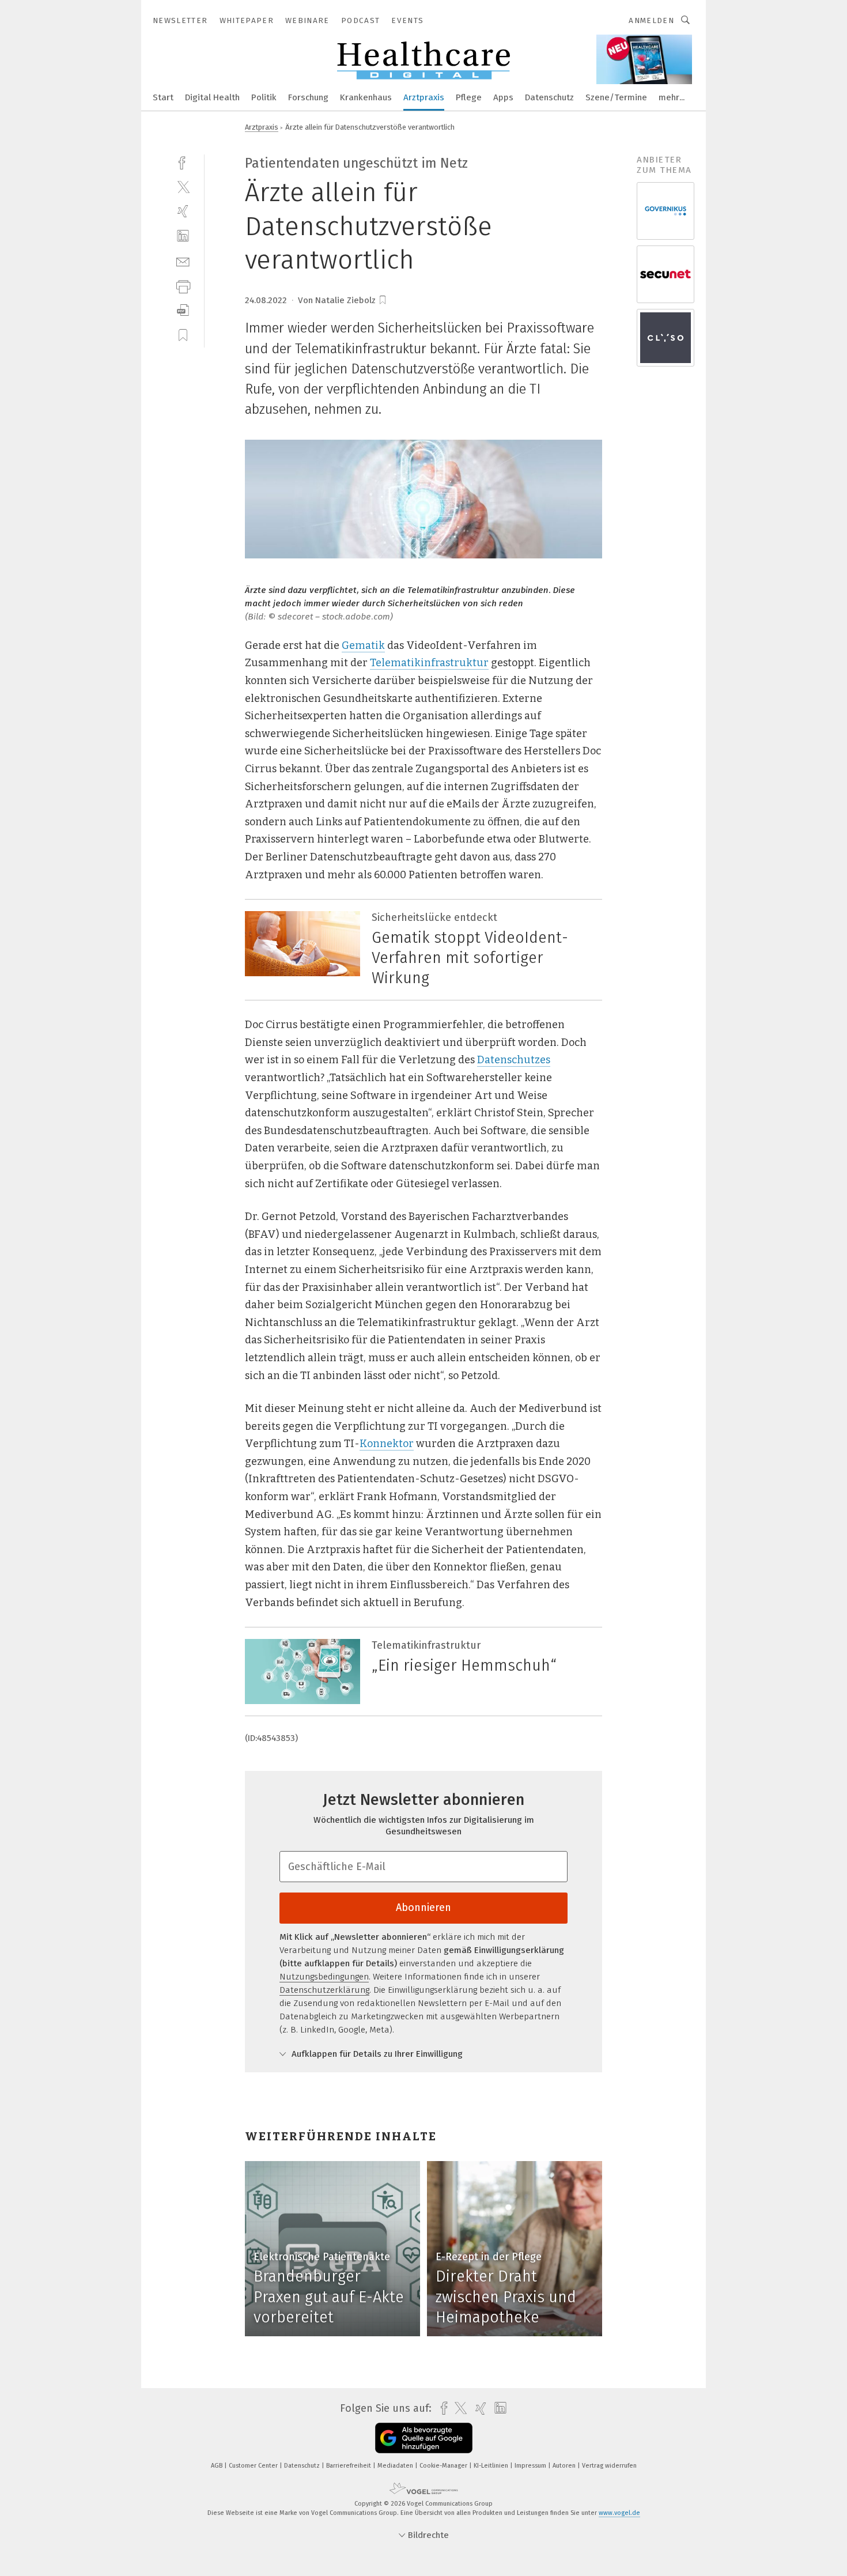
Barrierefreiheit (349, 2466)
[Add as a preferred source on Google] (424, 2438)
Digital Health (212, 97)
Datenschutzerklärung (324, 1990)
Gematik (363, 645)
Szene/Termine (616, 97)
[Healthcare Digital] (163, 97)
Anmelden (651, 20)
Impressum (531, 2466)
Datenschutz (549, 97)
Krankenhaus (366, 97)
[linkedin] (183, 236)
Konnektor (387, 1444)
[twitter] (183, 186)
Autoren (565, 2466)
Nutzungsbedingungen (324, 1977)
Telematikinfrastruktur (429, 663)
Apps (503, 97)
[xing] (183, 211)
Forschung (308, 97)
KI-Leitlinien (492, 2466)
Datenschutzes (514, 1060)
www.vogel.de (619, 2513)
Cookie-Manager (444, 2466)
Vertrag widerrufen (609, 2466)
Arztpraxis (424, 97)
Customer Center (254, 2466)
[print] (183, 286)
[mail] (183, 261)
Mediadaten (396, 2466)
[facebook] (183, 162)
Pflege (469, 97)
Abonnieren (423, 1908)
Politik (264, 97)
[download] (183, 310)
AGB (218, 2466)
